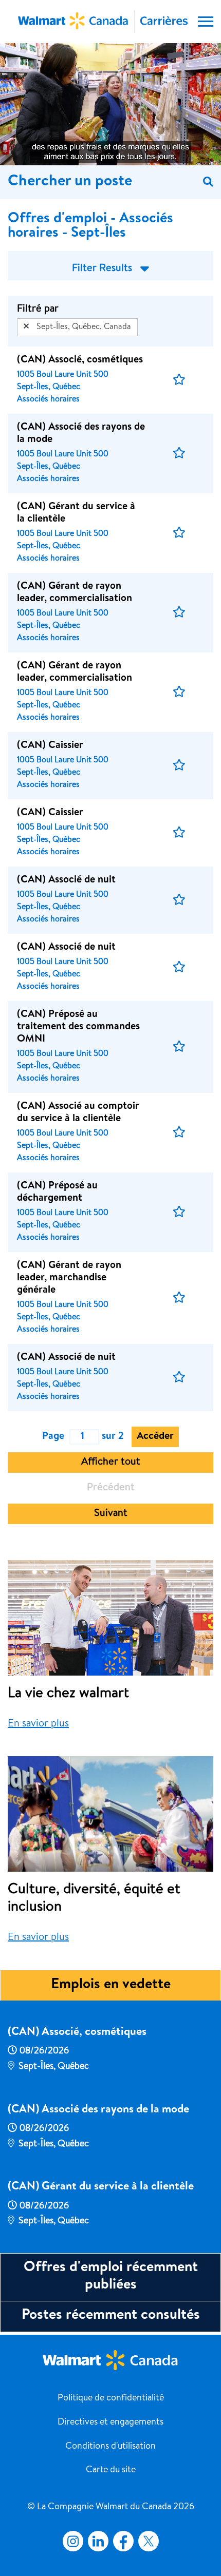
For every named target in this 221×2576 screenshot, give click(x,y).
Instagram (73, 2541)
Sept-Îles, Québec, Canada (84, 328)
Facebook (121, 2541)
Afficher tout (111, 1463)
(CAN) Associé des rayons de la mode (98, 2110)
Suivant (111, 1514)
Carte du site (111, 2470)
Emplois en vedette (111, 1985)
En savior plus (38, 1724)
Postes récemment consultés (111, 2316)
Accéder (155, 1437)
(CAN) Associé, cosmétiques (77, 2033)
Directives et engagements (110, 2423)
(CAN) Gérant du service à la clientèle (101, 2187)
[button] (179, 380)
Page (53, 1437)
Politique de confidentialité (111, 2398)
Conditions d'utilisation (110, 2447)
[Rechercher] (208, 182)
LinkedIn (98, 2541)
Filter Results (102, 269)
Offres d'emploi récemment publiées (111, 2277)
